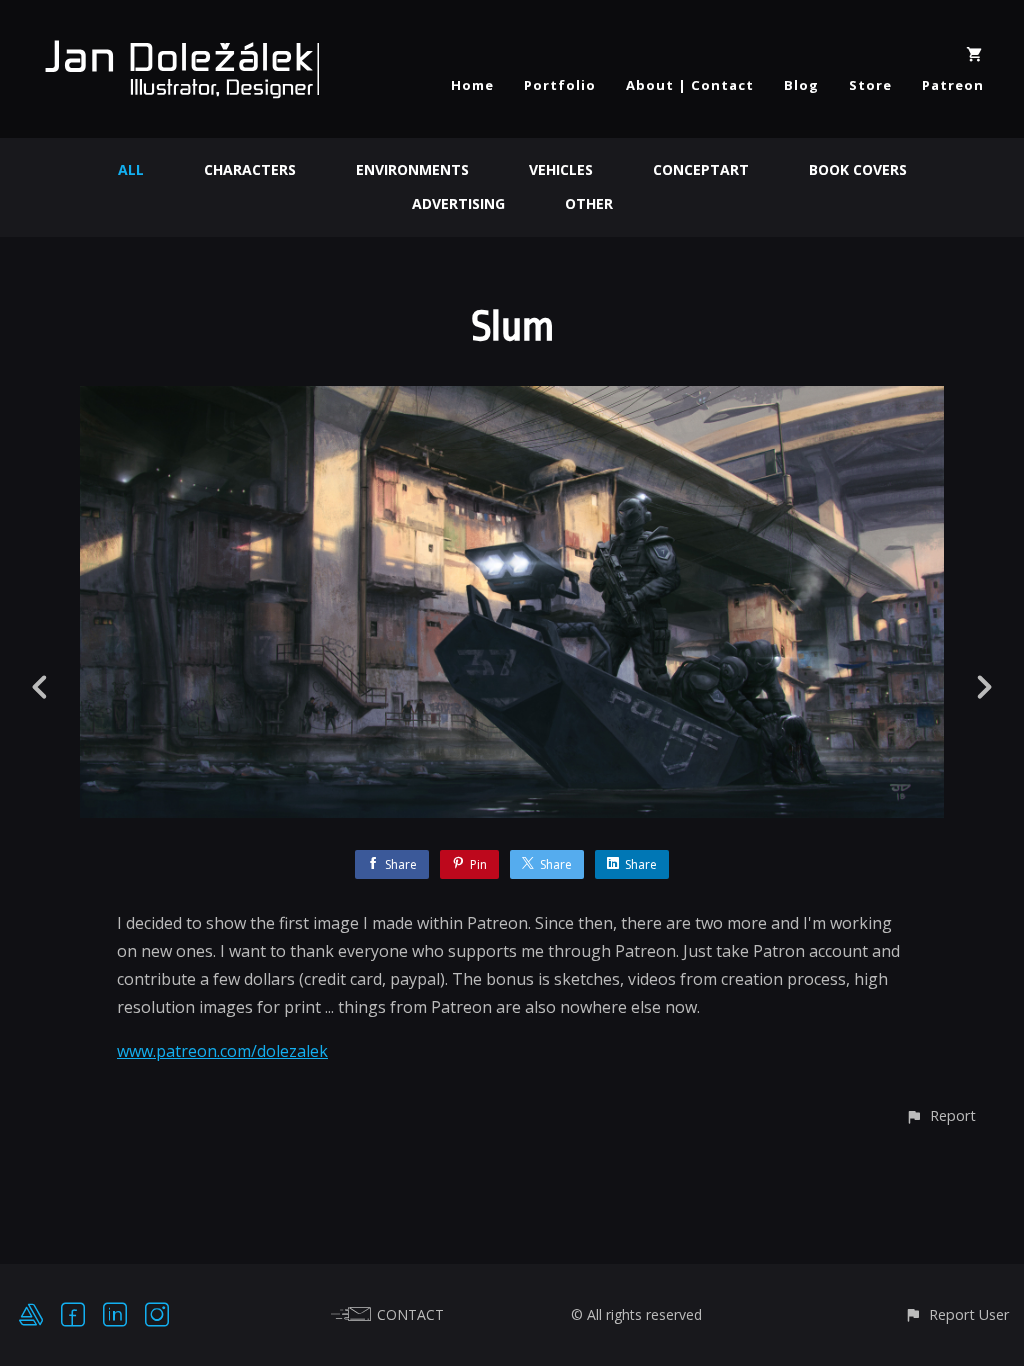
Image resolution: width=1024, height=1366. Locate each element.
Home (472, 85)
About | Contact (690, 85)
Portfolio (560, 85)
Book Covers (858, 169)
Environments (412, 169)
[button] (940, 1115)
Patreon (953, 85)
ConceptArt (701, 169)
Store (870, 85)
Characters (250, 169)
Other (589, 203)
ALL (131, 169)
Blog (801, 85)
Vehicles (561, 169)
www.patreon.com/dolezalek (222, 1051)
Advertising (458, 203)
